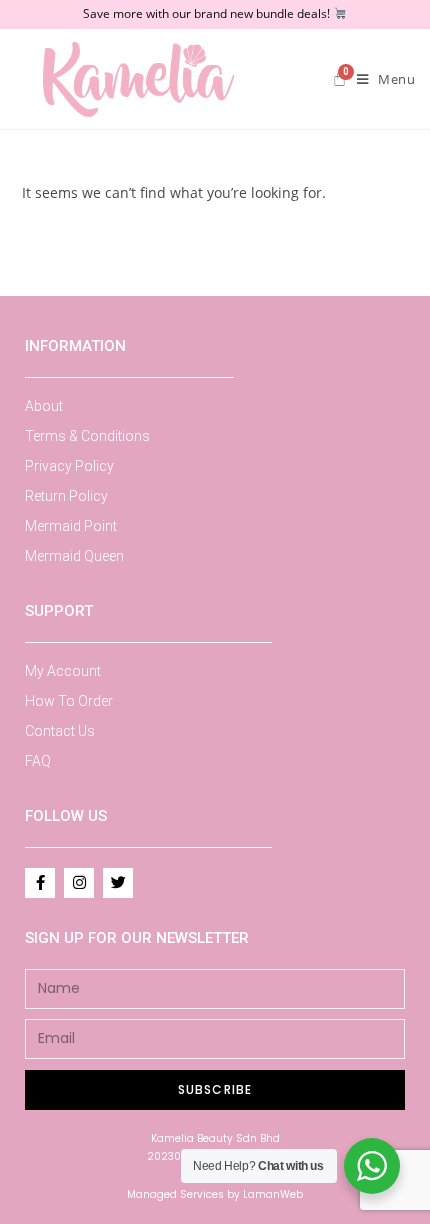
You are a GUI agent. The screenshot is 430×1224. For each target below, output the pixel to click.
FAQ (38, 761)
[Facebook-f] (40, 883)
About (44, 406)
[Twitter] (118, 883)
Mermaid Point (71, 526)
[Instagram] (79, 883)
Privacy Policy (69, 466)
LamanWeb (273, 1194)
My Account (63, 671)
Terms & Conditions (87, 436)
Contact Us (60, 731)
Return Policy (66, 496)
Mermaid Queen (74, 556)
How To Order (69, 701)
